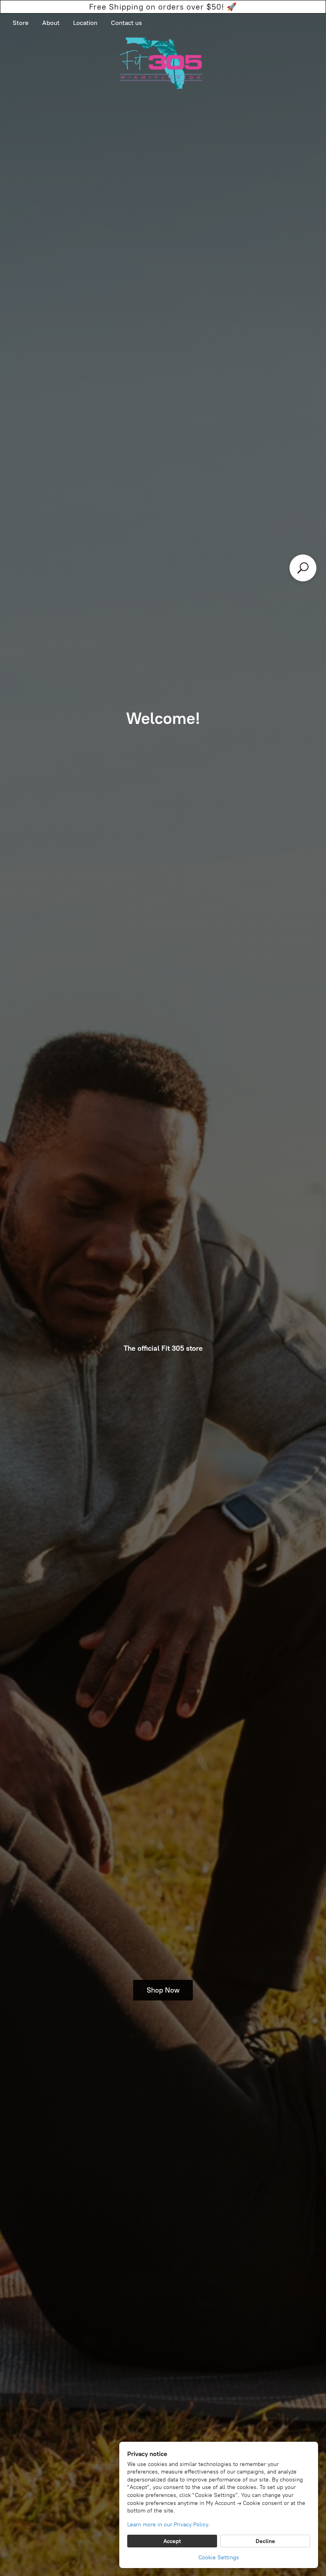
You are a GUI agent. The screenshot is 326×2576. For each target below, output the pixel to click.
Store (21, 23)
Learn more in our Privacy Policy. (168, 2525)
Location (85, 23)
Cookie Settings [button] (219, 2558)
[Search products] (303, 568)
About (51, 23)
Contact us (126, 23)
